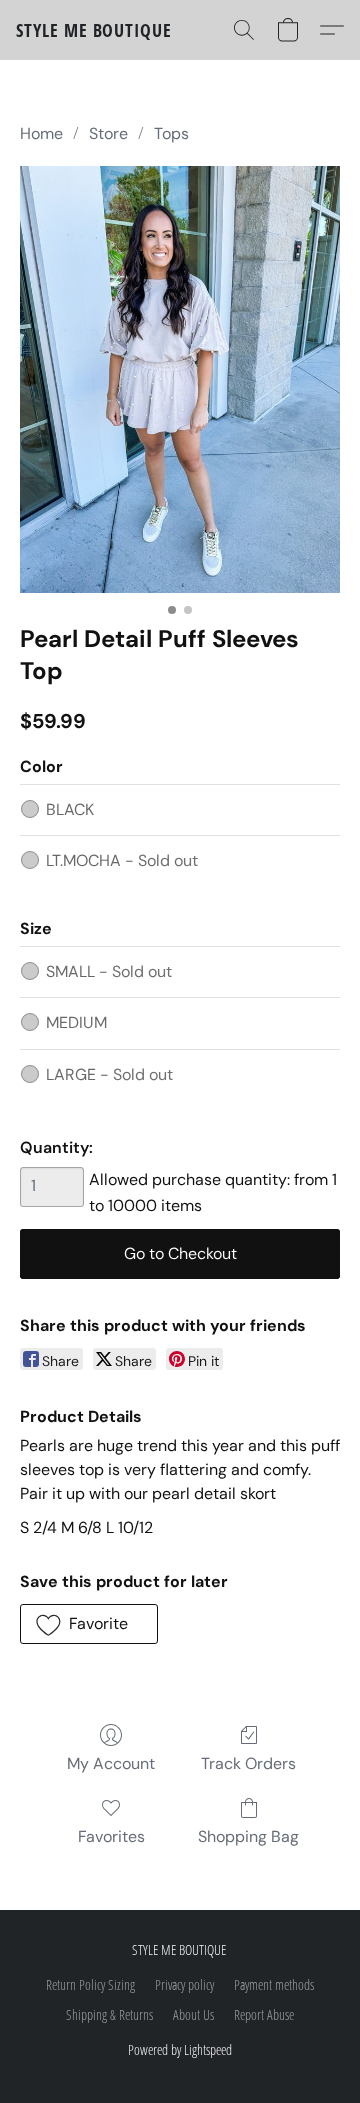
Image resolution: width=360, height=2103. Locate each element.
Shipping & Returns (109, 2014)
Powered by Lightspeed (180, 2049)
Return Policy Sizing (90, 1984)
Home (41, 133)
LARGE (109, 1074)
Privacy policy (184, 1984)
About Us (193, 2014)
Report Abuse (264, 2014)
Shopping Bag (248, 1836)
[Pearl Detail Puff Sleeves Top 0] (180, 379)
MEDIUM (76, 1022)
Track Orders (248, 1763)
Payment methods (274, 1984)
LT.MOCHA (122, 860)
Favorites (111, 1836)
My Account (111, 1763)
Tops (171, 133)
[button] (94, 30)
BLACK (70, 809)
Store (108, 133)
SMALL (109, 971)
